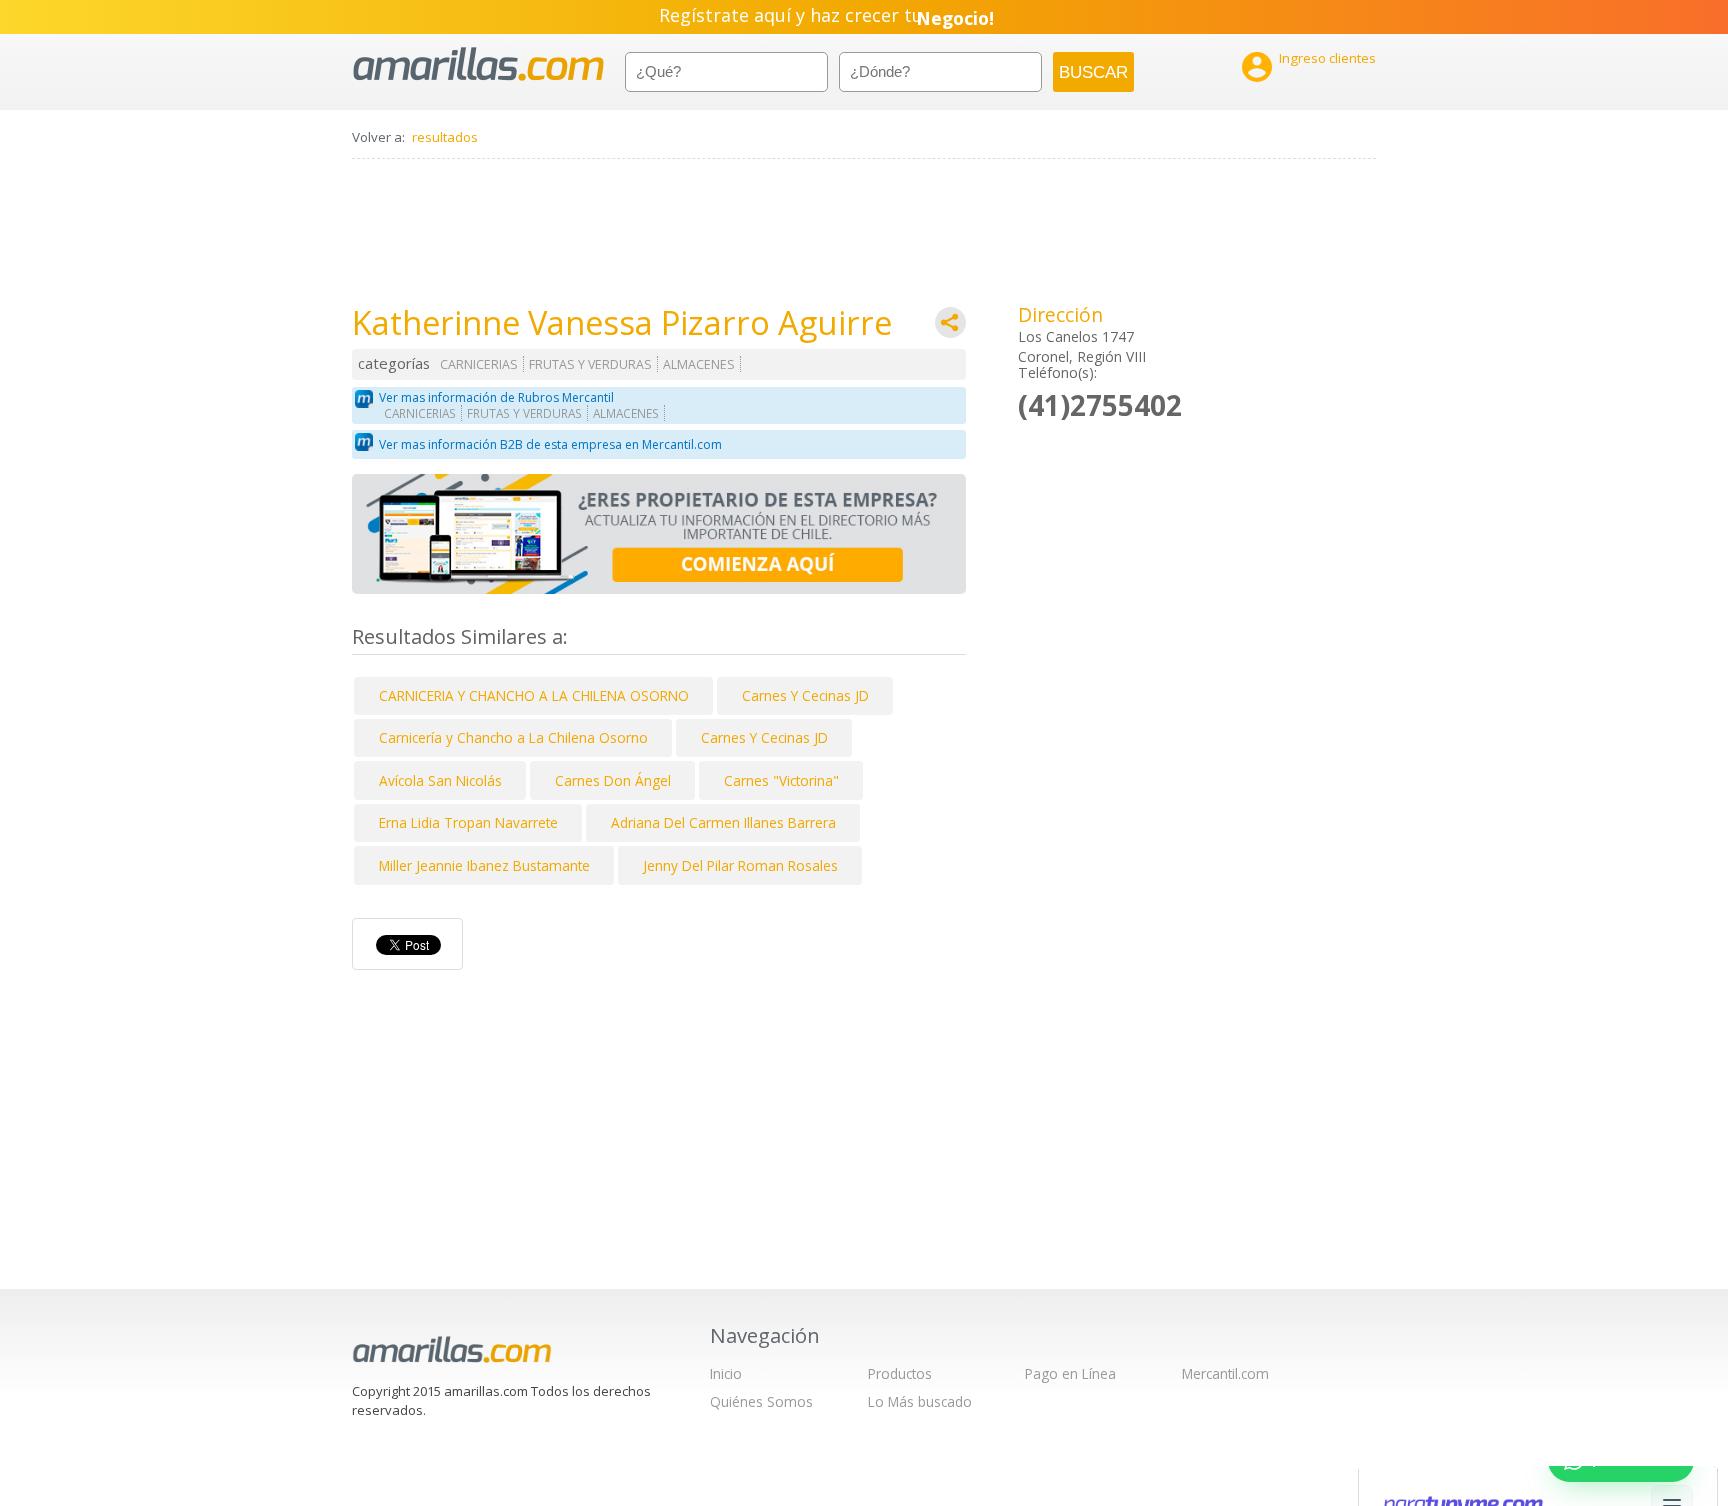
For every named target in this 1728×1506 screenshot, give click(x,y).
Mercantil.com (1225, 1373)
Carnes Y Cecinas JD (805, 695)
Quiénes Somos (761, 1401)
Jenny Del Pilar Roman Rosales (740, 865)
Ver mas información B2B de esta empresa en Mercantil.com (550, 444)
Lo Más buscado (920, 1401)
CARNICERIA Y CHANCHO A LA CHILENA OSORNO (534, 695)
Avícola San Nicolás (440, 780)
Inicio (726, 1373)
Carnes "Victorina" (781, 780)
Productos (900, 1373)
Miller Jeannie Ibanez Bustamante (484, 865)
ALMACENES (699, 364)
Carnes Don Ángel (613, 780)
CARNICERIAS (479, 364)
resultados (445, 137)
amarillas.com (478, 64)
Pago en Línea (1070, 1373)
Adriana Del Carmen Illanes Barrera (723, 822)
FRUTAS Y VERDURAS (590, 364)
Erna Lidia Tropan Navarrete (468, 822)
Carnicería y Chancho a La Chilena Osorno (513, 737)
